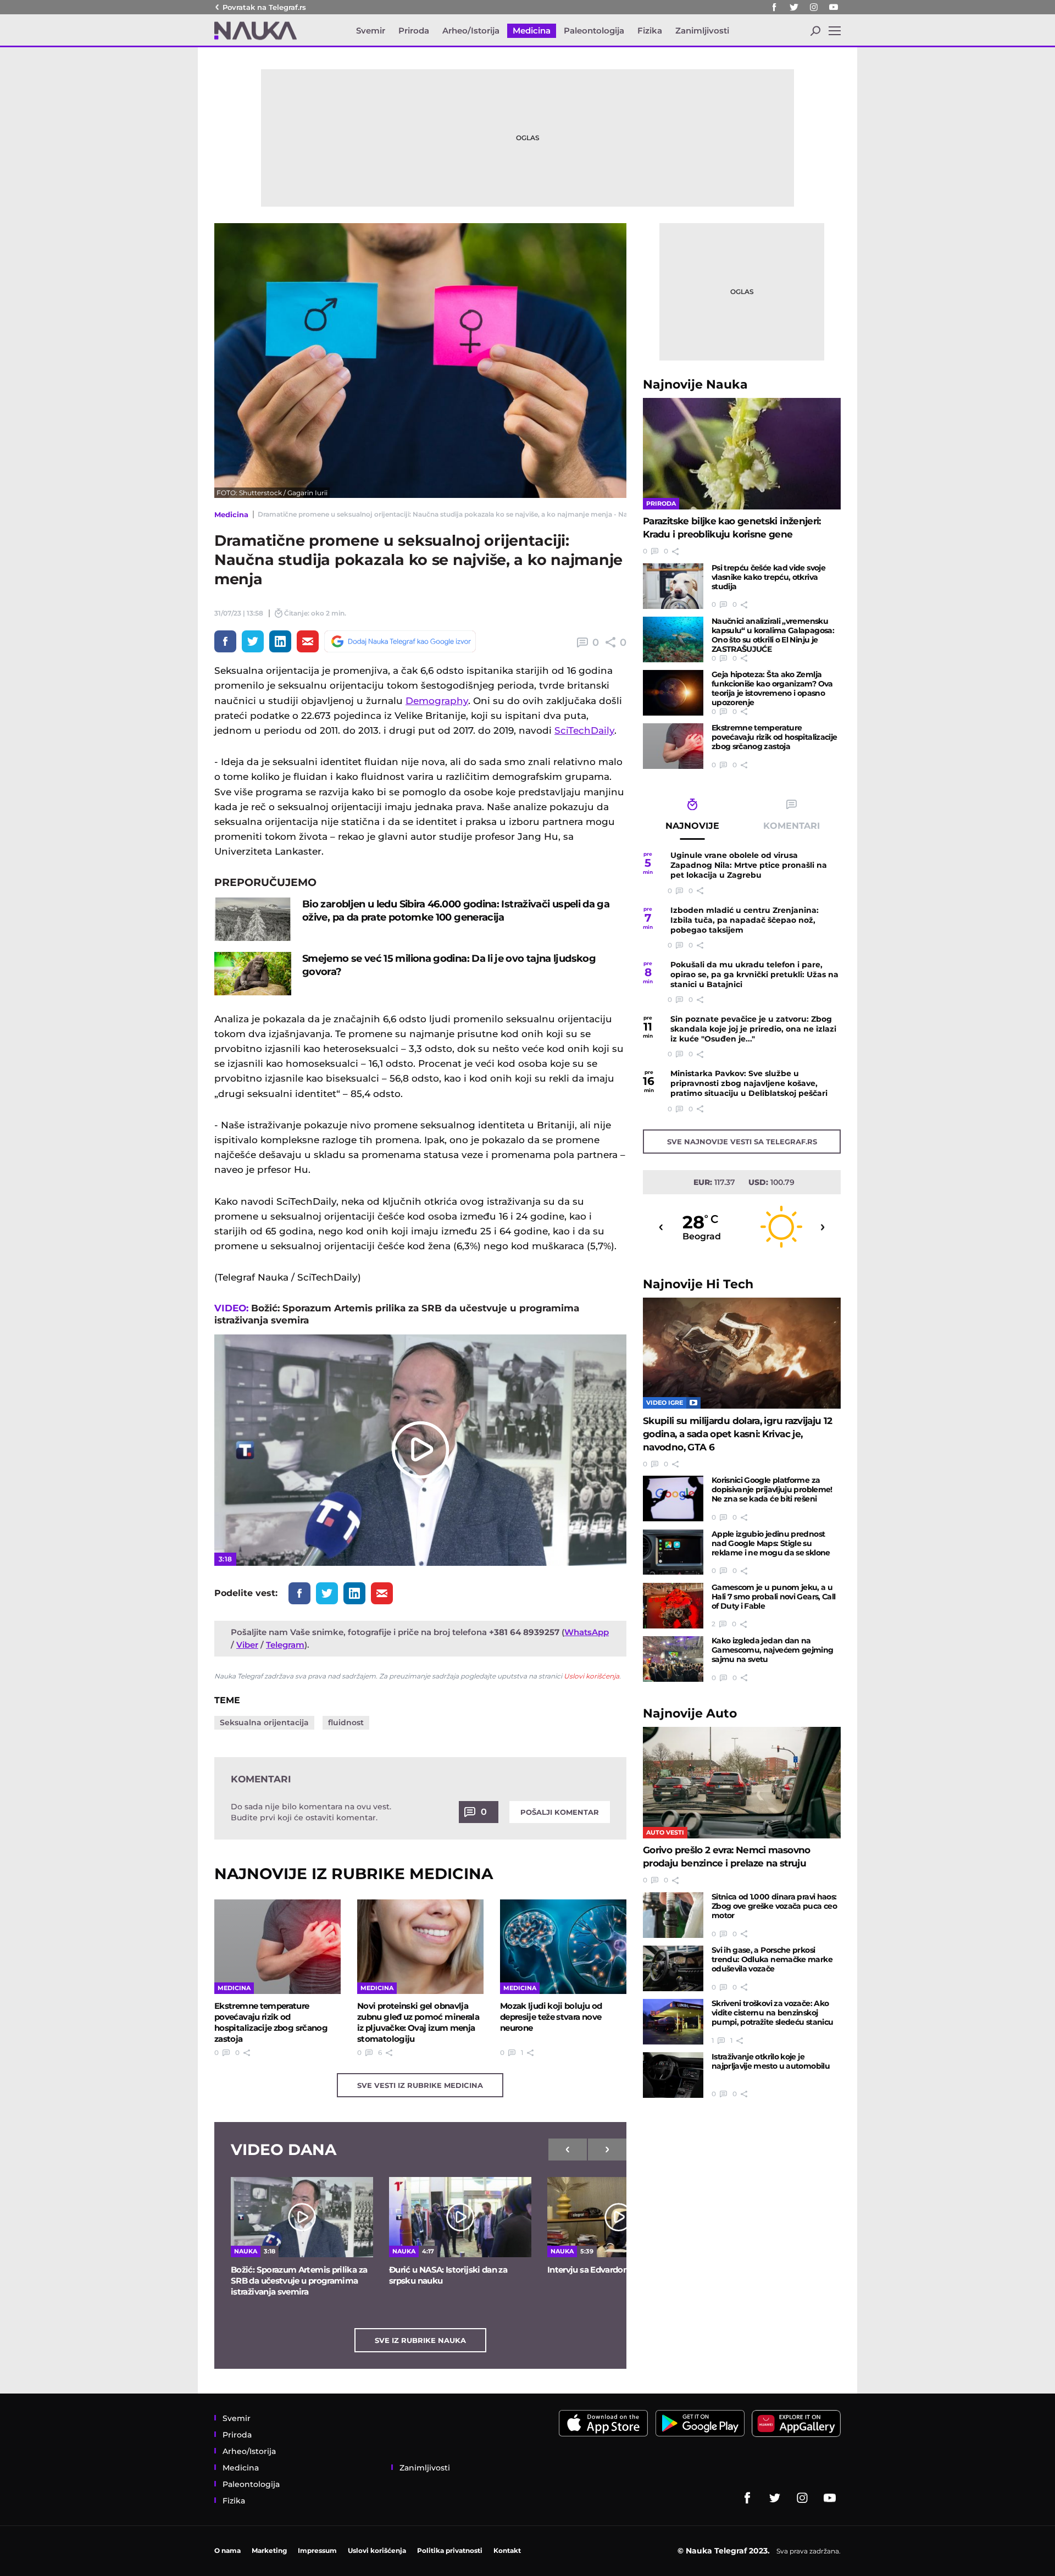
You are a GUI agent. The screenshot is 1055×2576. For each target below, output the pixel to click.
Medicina (231, 514)
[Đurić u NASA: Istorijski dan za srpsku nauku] (460, 2217)
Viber (247, 1645)
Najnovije (695, 384)
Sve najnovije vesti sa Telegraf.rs (742, 1142)
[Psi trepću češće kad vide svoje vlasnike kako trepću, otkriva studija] (673, 586)
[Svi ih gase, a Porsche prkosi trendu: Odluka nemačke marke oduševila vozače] (673, 1968)
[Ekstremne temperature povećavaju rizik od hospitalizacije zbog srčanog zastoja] (277, 1947)
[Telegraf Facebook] (774, 7)
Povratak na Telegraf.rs (264, 7)
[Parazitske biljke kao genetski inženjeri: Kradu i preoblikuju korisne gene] (742, 454)
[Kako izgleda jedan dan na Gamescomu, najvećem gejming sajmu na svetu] (673, 1659)
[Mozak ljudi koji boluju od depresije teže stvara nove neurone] (563, 1947)
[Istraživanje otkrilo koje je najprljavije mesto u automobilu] (673, 2075)
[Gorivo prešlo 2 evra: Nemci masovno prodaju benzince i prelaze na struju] (742, 1783)
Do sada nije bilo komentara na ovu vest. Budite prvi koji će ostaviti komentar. (311, 1812)
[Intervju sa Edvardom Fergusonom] (618, 2217)
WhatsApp (587, 1632)
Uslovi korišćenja (592, 1676)
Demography (437, 701)
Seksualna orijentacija (264, 1722)
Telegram (285, 1645)
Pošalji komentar (560, 1812)
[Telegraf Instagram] (814, 7)
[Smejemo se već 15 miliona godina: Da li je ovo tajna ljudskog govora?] (253, 974)
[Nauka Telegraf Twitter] (794, 7)
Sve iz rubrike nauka (420, 2340)
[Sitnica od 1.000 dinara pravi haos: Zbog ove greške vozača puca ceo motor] (673, 1915)
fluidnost (346, 1722)
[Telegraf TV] (834, 7)
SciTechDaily (584, 730)
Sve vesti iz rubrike (420, 2085)
